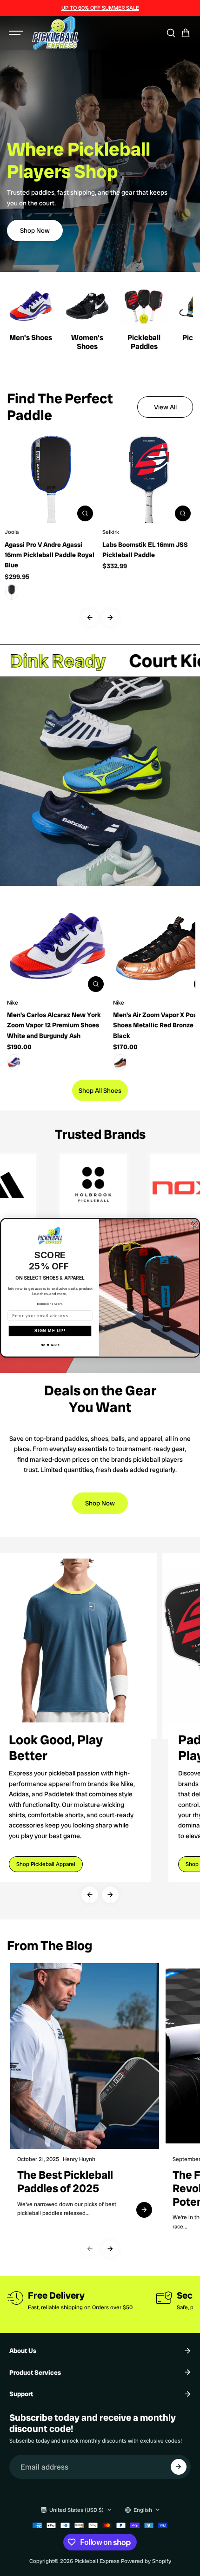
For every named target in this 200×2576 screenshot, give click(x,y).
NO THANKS (50, 1345)
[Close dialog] (194, 1224)
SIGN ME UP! (50, 1331)
